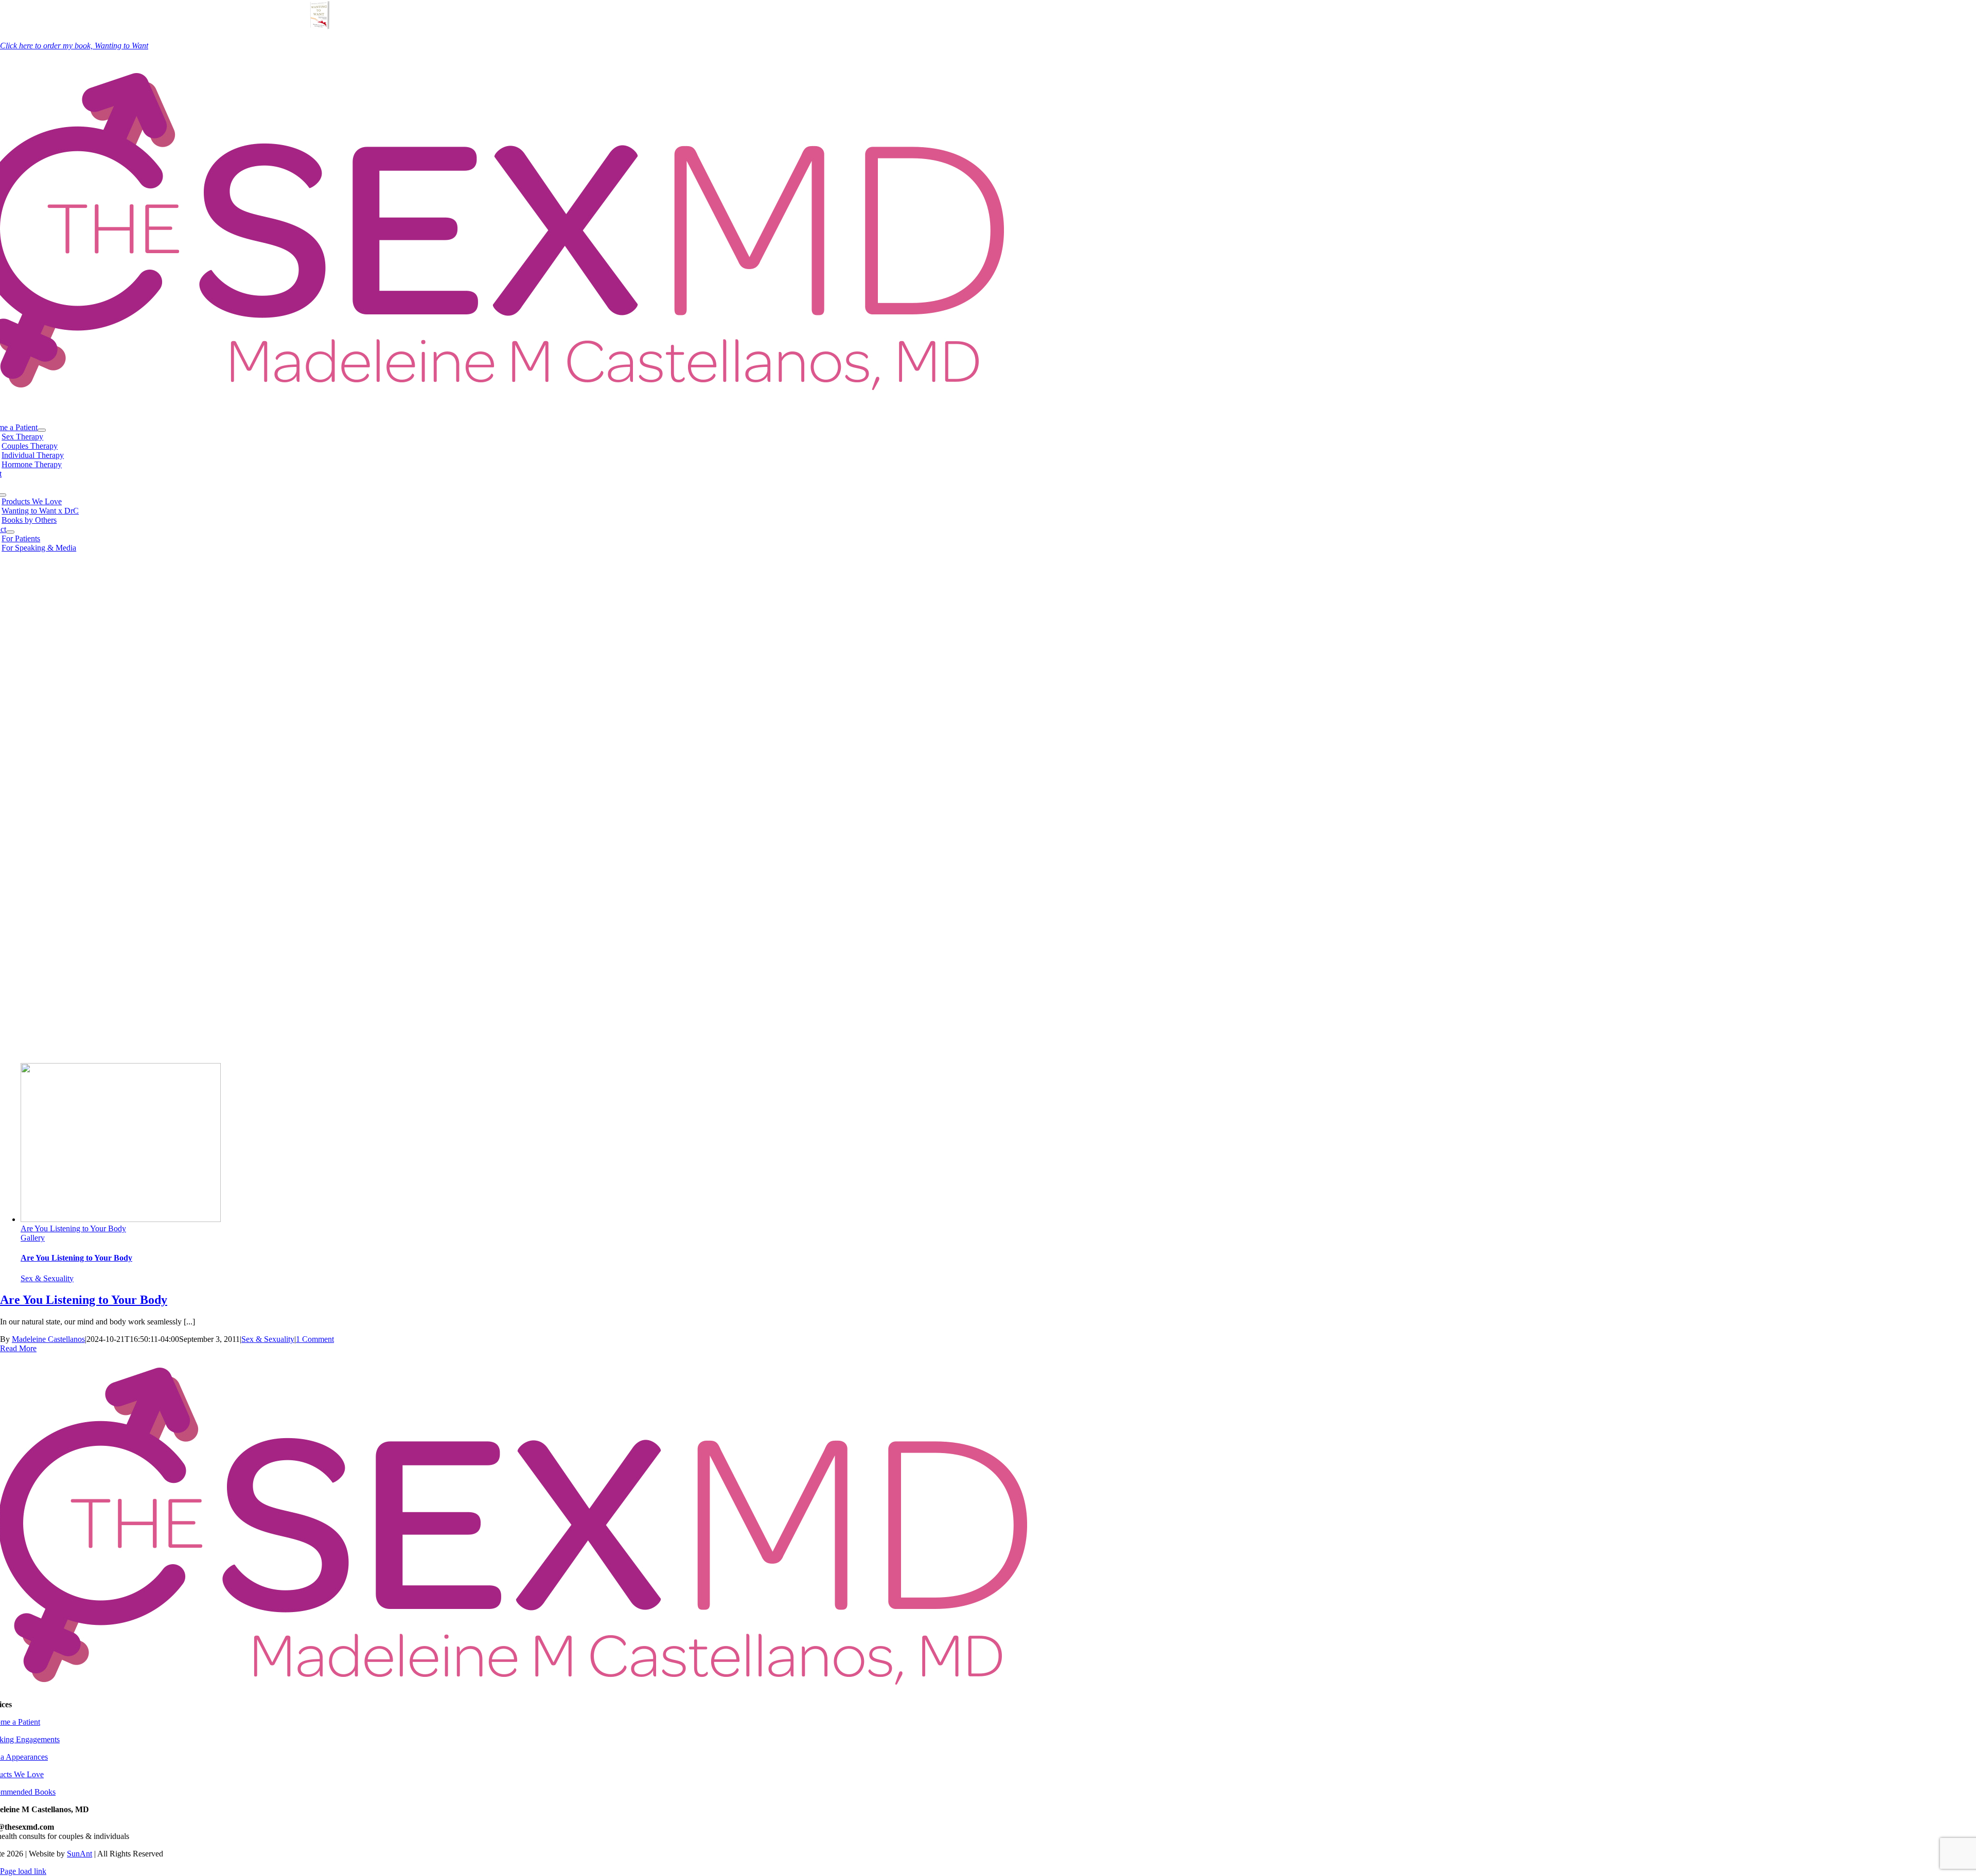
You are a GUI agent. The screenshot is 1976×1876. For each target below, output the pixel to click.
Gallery (33, 1238)
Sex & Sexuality (47, 1278)
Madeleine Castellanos (48, 1339)
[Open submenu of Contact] (10, 532)
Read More (18, 1348)
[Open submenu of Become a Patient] (42, 430)
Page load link (23, 1871)
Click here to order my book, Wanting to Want (74, 46)
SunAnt (80, 1854)
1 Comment (315, 1339)
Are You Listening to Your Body (73, 1228)
